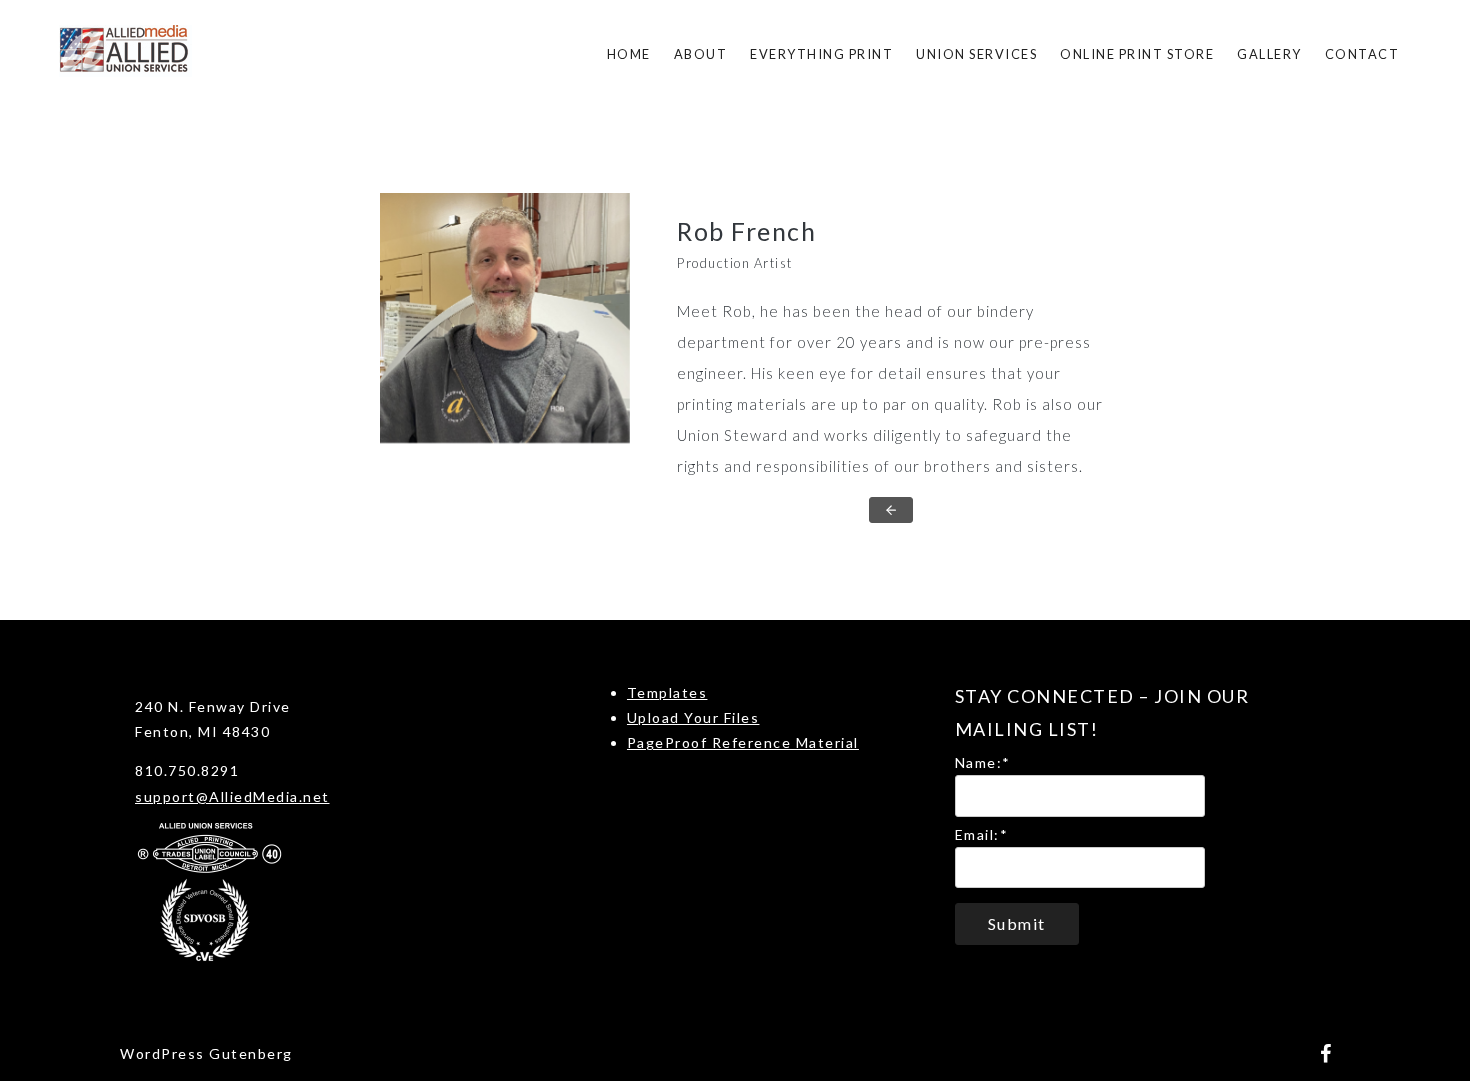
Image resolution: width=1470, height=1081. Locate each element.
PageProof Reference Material (743, 742)
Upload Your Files (693, 717)
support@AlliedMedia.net (232, 796)
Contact (1362, 54)
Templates (667, 692)
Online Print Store (1137, 54)
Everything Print (821, 54)
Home (629, 54)
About (701, 54)
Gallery (1269, 54)
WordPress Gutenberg (206, 1053)
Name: (983, 762)
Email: (982, 834)
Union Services (976, 54)
